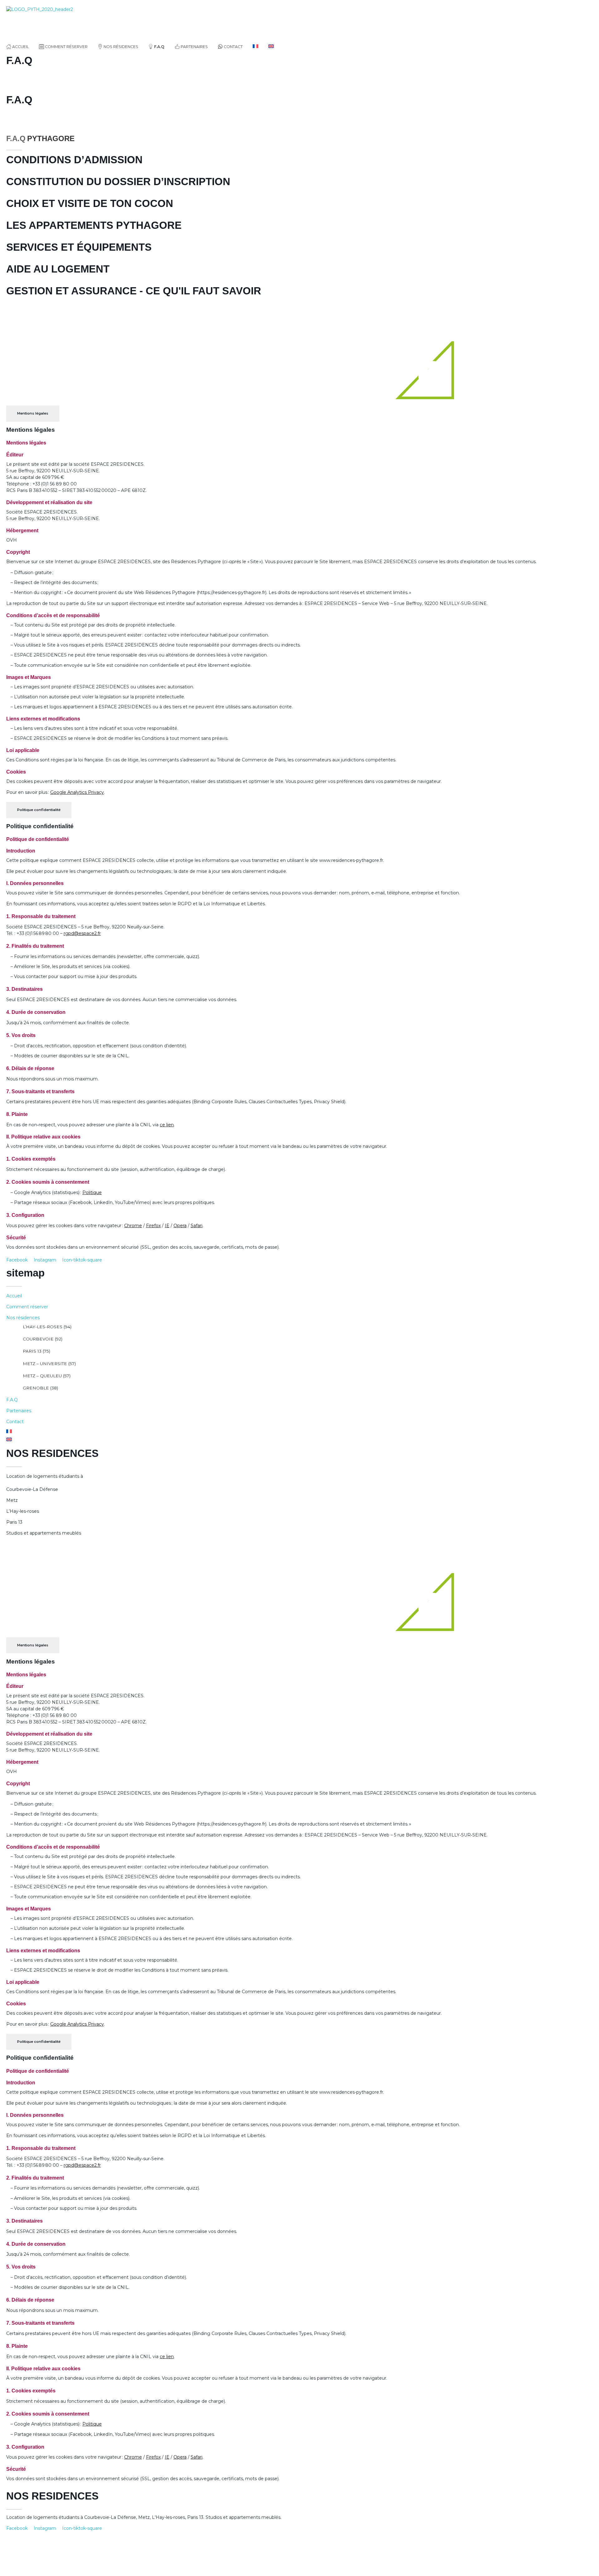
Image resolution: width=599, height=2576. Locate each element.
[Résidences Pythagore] (56, 22)
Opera (180, 1226)
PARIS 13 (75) (37, 1351)
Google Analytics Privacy (77, 792)
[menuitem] (256, 47)
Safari (197, 1226)
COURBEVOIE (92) (43, 1339)
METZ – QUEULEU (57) (47, 1376)
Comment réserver (27, 1307)
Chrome (133, 1226)
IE (167, 1226)
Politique (92, 1192)
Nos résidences (23, 1318)
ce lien (167, 1125)
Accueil (14, 1296)
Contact (15, 1422)
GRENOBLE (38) (40, 1388)
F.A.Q (12, 1400)
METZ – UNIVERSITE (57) (49, 1364)
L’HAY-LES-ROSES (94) (47, 1327)
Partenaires (19, 1411)
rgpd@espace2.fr (82, 933)
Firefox (153, 1226)
